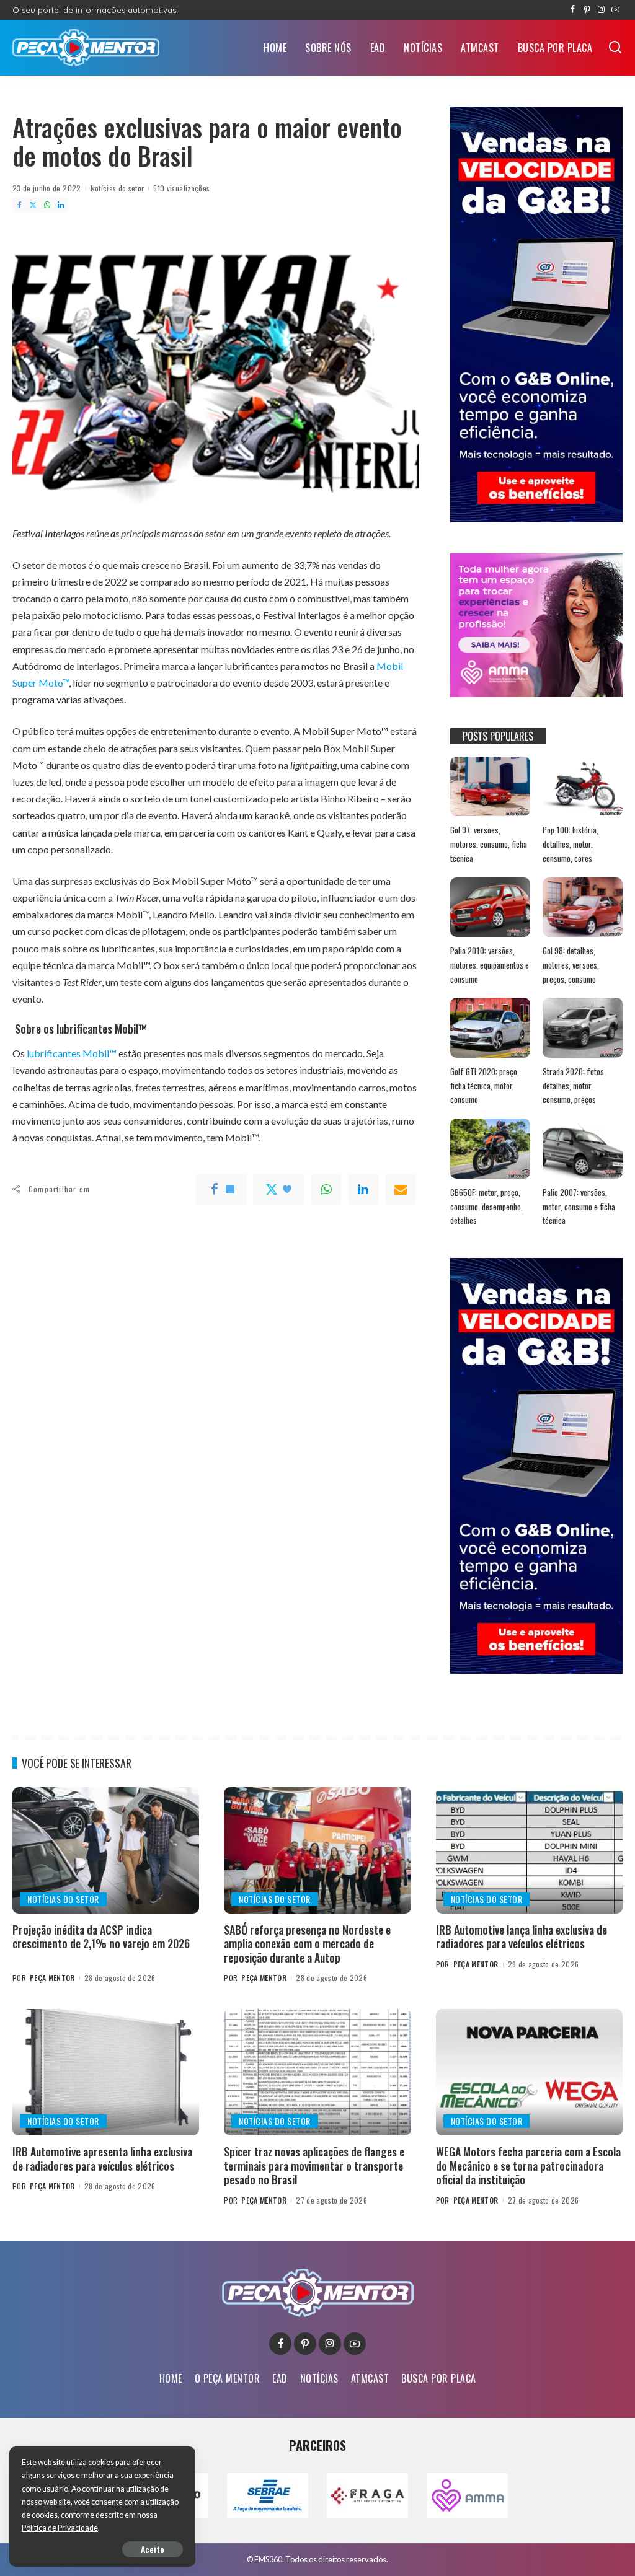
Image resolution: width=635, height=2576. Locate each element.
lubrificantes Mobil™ (71, 1053)
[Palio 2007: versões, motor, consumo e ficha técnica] (583, 1149)
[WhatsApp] (47, 205)
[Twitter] (33, 205)
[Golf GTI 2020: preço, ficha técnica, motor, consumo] (490, 1028)
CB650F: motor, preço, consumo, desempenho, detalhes (486, 1206)
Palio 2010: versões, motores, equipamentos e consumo (490, 965)
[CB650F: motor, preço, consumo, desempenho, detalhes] (490, 1149)
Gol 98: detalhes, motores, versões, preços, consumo (571, 965)
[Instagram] (601, 10)
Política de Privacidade (60, 2528)
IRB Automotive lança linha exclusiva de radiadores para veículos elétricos (522, 1937)
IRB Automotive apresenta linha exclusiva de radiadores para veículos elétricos (102, 2159)
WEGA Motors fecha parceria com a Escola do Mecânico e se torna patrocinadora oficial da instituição (528, 2165)
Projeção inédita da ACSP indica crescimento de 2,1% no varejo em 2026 (101, 1937)
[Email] (401, 1189)
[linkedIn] (363, 1189)
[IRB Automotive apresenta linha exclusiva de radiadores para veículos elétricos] (106, 2072)
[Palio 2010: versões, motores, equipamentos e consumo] (490, 908)
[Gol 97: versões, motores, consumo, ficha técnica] (490, 787)
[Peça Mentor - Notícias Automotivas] (86, 48)
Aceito (153, 2549)
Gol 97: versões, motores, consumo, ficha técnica (489, 844)
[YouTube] (615, 10)
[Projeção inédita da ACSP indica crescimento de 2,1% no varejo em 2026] (106, 1850)
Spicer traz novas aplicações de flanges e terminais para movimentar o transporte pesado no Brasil (314, 2165)
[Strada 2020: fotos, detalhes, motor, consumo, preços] (583, 1028)
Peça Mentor (52, 1978)
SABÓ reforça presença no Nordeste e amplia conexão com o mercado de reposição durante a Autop (307, 1944)
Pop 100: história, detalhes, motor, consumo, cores (571, 844)
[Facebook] (573, 10)
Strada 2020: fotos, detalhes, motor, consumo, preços (574, 1085)
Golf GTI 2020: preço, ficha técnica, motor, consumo (485, 1085)
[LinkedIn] (61, 205)
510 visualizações (181, 188)
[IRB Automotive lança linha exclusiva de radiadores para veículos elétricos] (529, 1850)
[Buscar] (615, 48)
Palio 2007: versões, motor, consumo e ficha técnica (579, 1206)
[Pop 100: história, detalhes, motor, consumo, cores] (583, 787)
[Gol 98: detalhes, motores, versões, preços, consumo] (583, 908)
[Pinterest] (587, 10)
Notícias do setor (118, 188)
